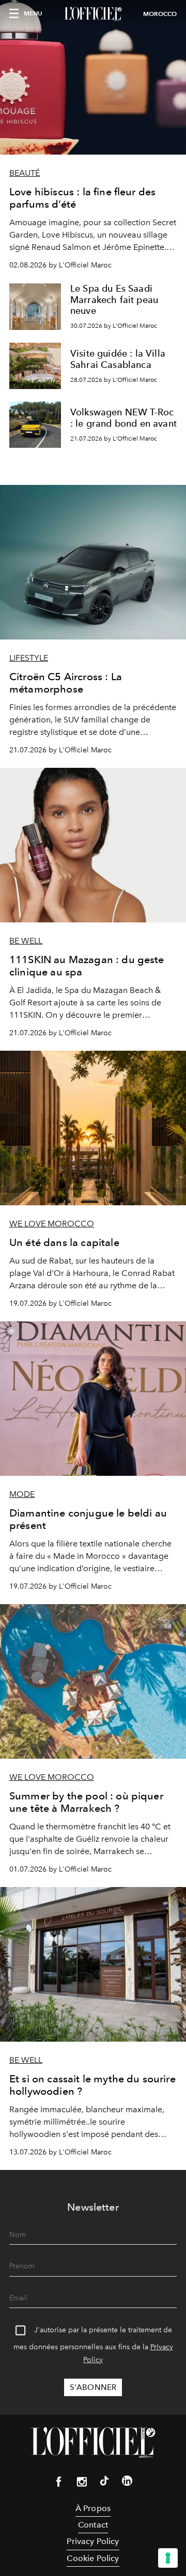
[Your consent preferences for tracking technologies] (168, 2558)
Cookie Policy (93, 2558)
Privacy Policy (93, 2541)
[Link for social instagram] (82, 2484)
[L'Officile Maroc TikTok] (104, 2483)
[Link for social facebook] (59, 2484)
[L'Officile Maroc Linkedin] (127, 2483)
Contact (93, 2525)
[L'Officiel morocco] (93, 14)
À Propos (93, 2508)
